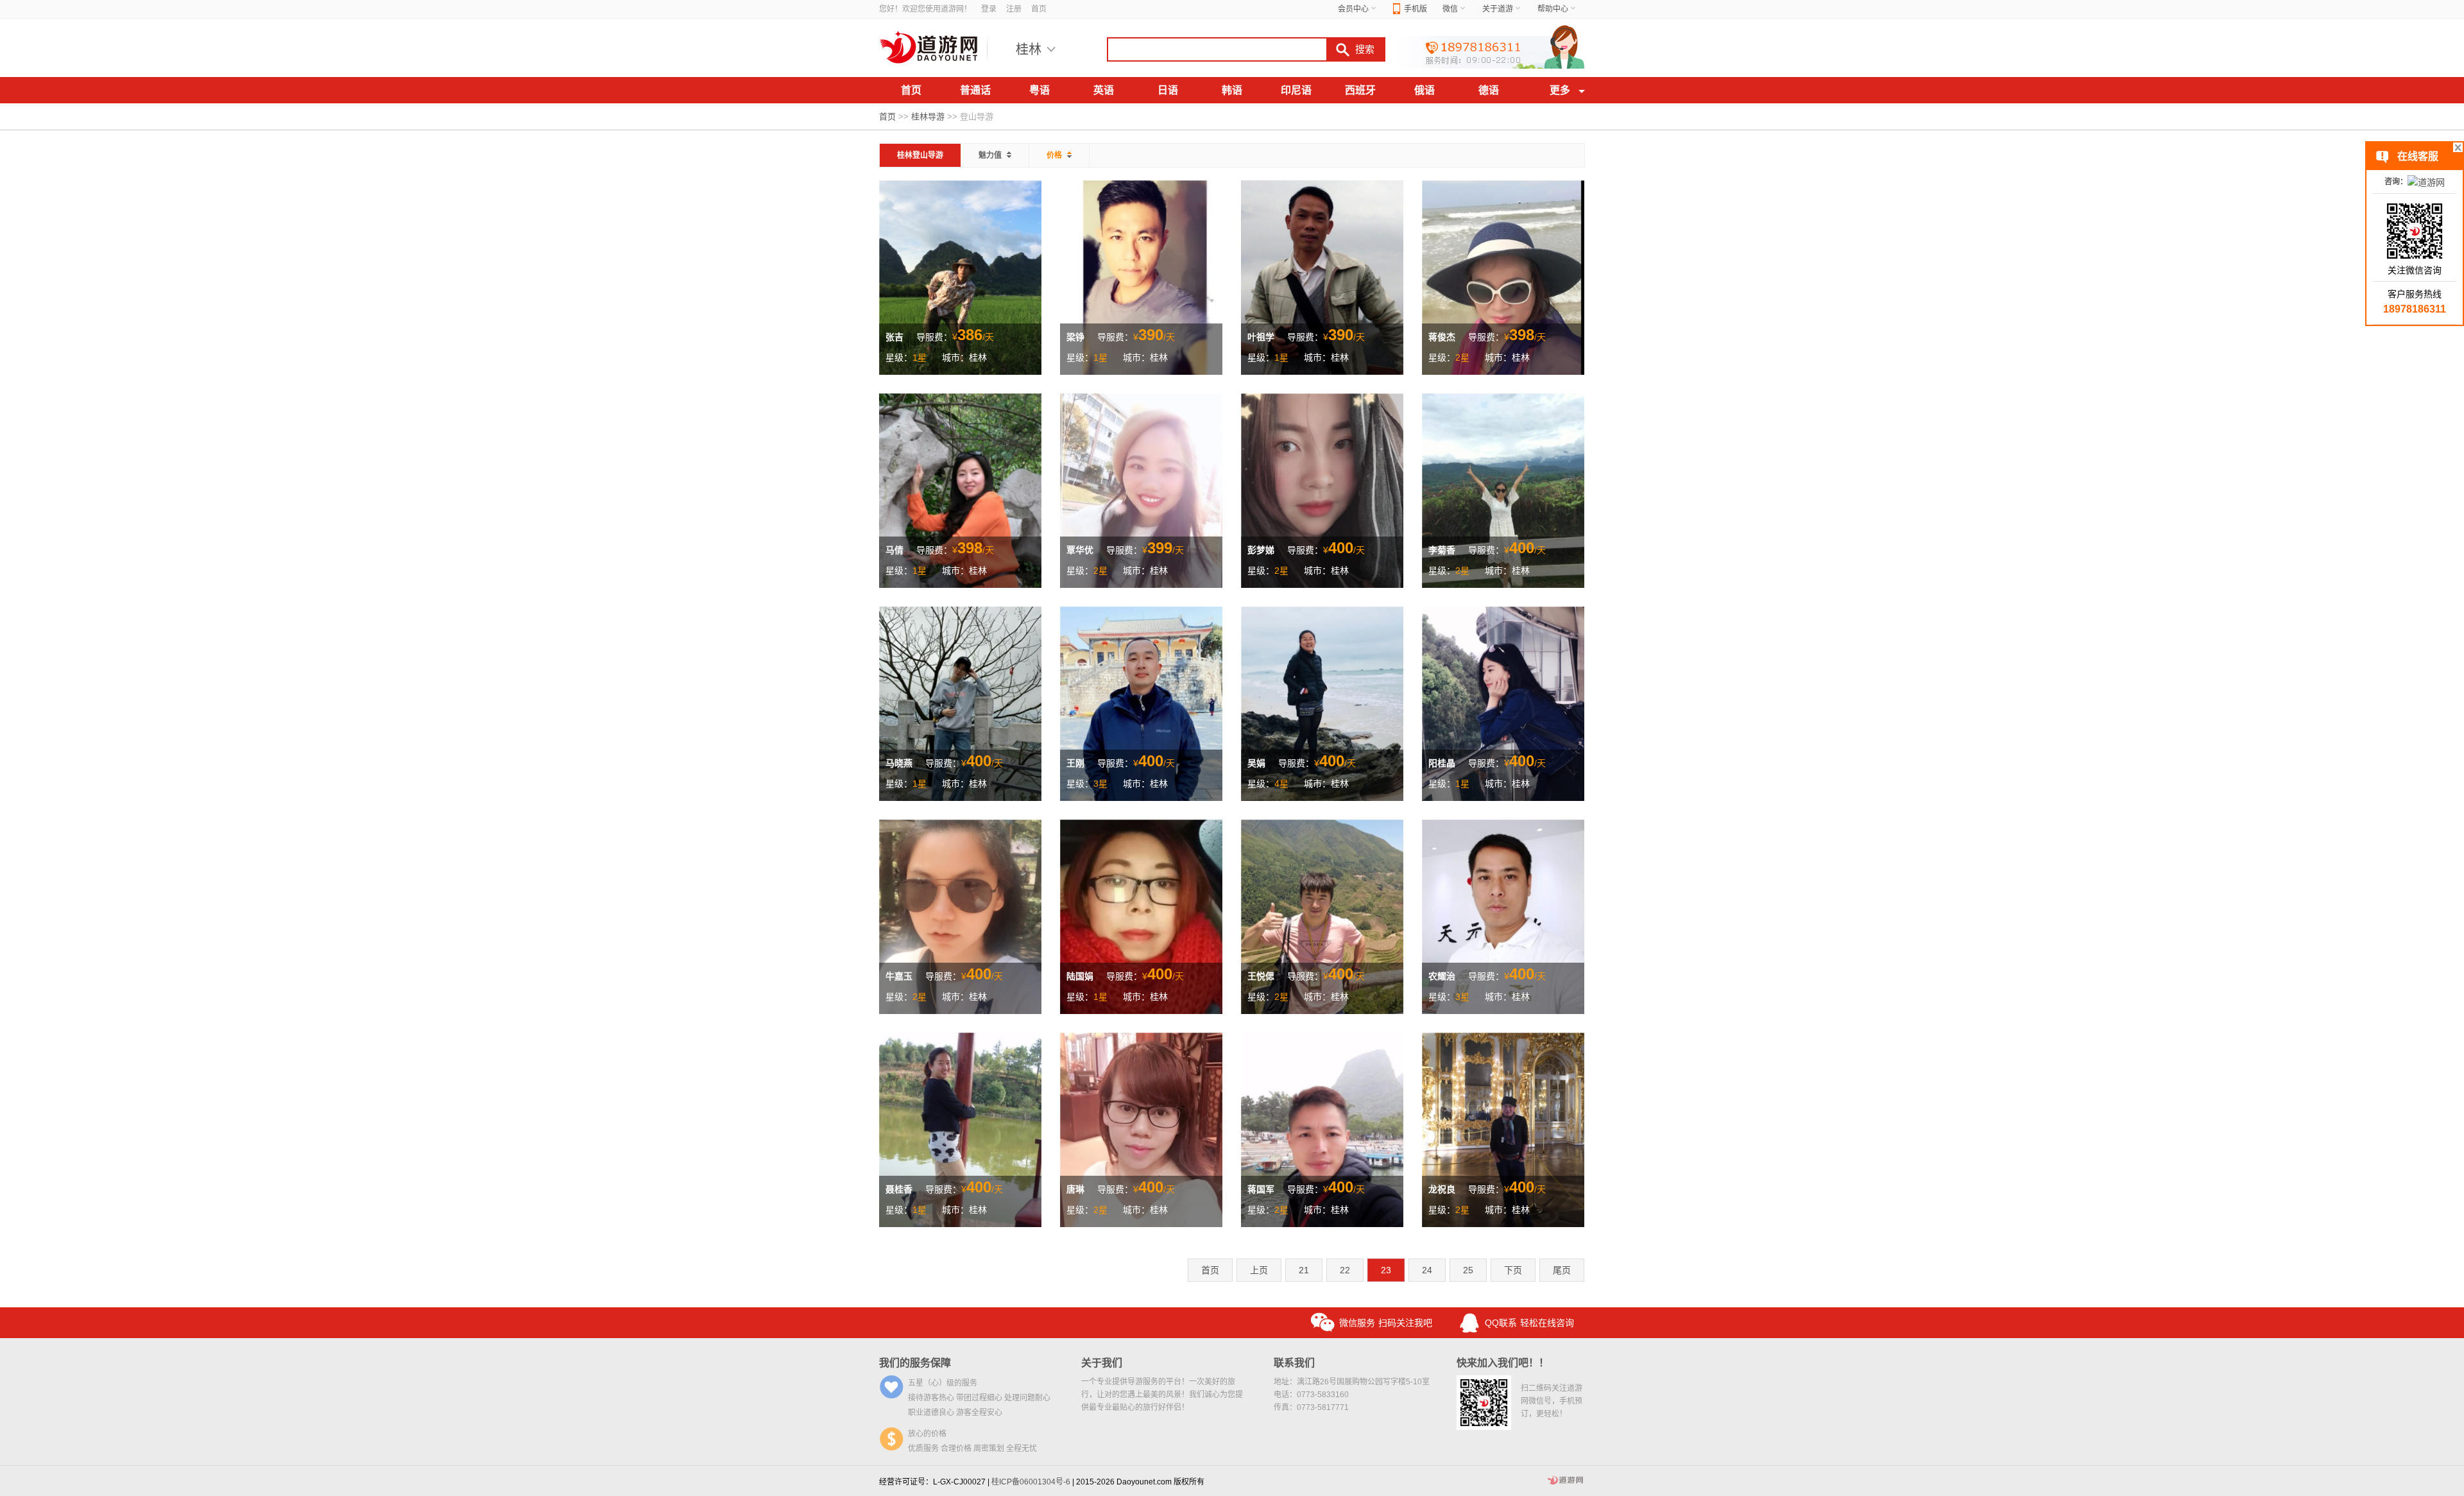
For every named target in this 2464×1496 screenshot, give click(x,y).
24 (1427, 1270)
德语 (1489, 90)
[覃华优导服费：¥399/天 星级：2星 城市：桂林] (1141, 490)
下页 (1513, 1270)
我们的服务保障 (915, 1363)
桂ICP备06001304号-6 (1031, 1482)
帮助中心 (1553, 9)
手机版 (1416, 9)
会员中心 (1353, 9)
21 (1304, 1270)
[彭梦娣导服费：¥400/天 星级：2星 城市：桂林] (1322, 490)
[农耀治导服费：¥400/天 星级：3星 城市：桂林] (1503, 916)
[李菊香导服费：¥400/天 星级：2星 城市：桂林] (1503, 490)
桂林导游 (928, 116)
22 (1345, 1270)
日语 (1168, 90)
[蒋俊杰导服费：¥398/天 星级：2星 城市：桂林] (1503, 277)
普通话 (975, 90)
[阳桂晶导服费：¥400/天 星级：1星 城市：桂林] (1503, 703)
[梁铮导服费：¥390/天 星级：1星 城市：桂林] (1141, 277)
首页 (1039, 9)
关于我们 (1102, 1363)
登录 (989, 9)
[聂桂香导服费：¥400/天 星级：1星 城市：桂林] (960, 1129)
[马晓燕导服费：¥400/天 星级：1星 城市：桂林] (960, 703)
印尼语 (1296, 90)
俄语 (1425, 90)
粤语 (1039, 90)
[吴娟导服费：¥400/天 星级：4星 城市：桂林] (1322, 703)
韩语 (1232, 90)
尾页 (1562, 1270)
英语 (1104, 90)
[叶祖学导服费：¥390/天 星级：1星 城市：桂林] (1322, 277)
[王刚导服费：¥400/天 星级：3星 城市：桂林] (1141, 703)
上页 (1259, 1270)
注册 (1014, 9)
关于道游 (1498, 9)
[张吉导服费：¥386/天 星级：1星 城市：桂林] (960, 277)
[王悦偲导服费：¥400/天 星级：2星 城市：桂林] (1322, 916)
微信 (1450, 9)
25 (1468, 1270)
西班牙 (1360, 90)
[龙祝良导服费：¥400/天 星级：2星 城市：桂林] (1503, 1129)
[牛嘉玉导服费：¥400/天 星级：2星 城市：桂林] (960, 916)
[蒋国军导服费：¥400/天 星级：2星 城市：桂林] (1322, 1129)
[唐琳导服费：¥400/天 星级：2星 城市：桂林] (1141, 1129)
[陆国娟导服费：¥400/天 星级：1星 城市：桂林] (1141, 916)
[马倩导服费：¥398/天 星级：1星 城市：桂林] (960, 490)
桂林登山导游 (920, 155)
